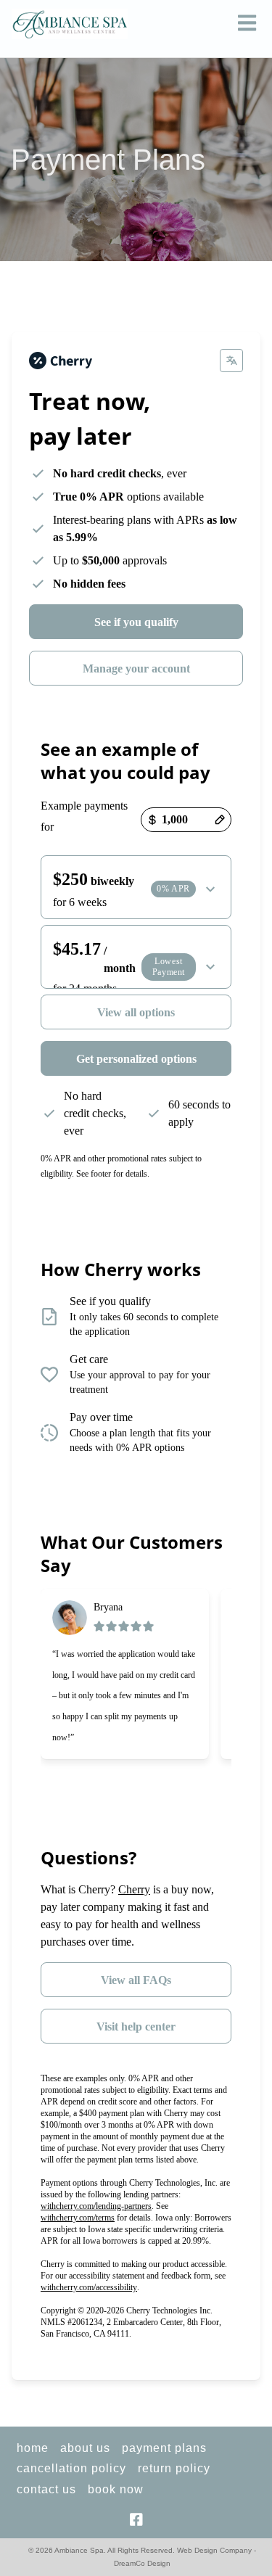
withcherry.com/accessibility (89, 2287)
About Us (85, 2448)
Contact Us (46, 2489)
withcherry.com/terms (78, 2218)
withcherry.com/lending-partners (96, 2206)
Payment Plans (164, 2448)
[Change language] (231, 361)
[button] (247, 24)
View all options (136, 1012)
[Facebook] (136, 2519)
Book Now (116, 2489)
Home (33, 2448)
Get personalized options (136, 1059)
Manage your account (136, 668)
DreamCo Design (142, 2563)
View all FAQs (136, 1980)
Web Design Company (214, 2550)
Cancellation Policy (71, 2468)
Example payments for (84, 816)
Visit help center (136, 2026)
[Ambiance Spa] (70, 24)
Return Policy (174, 2468)
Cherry (134, 1889)
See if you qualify (136, 622)
